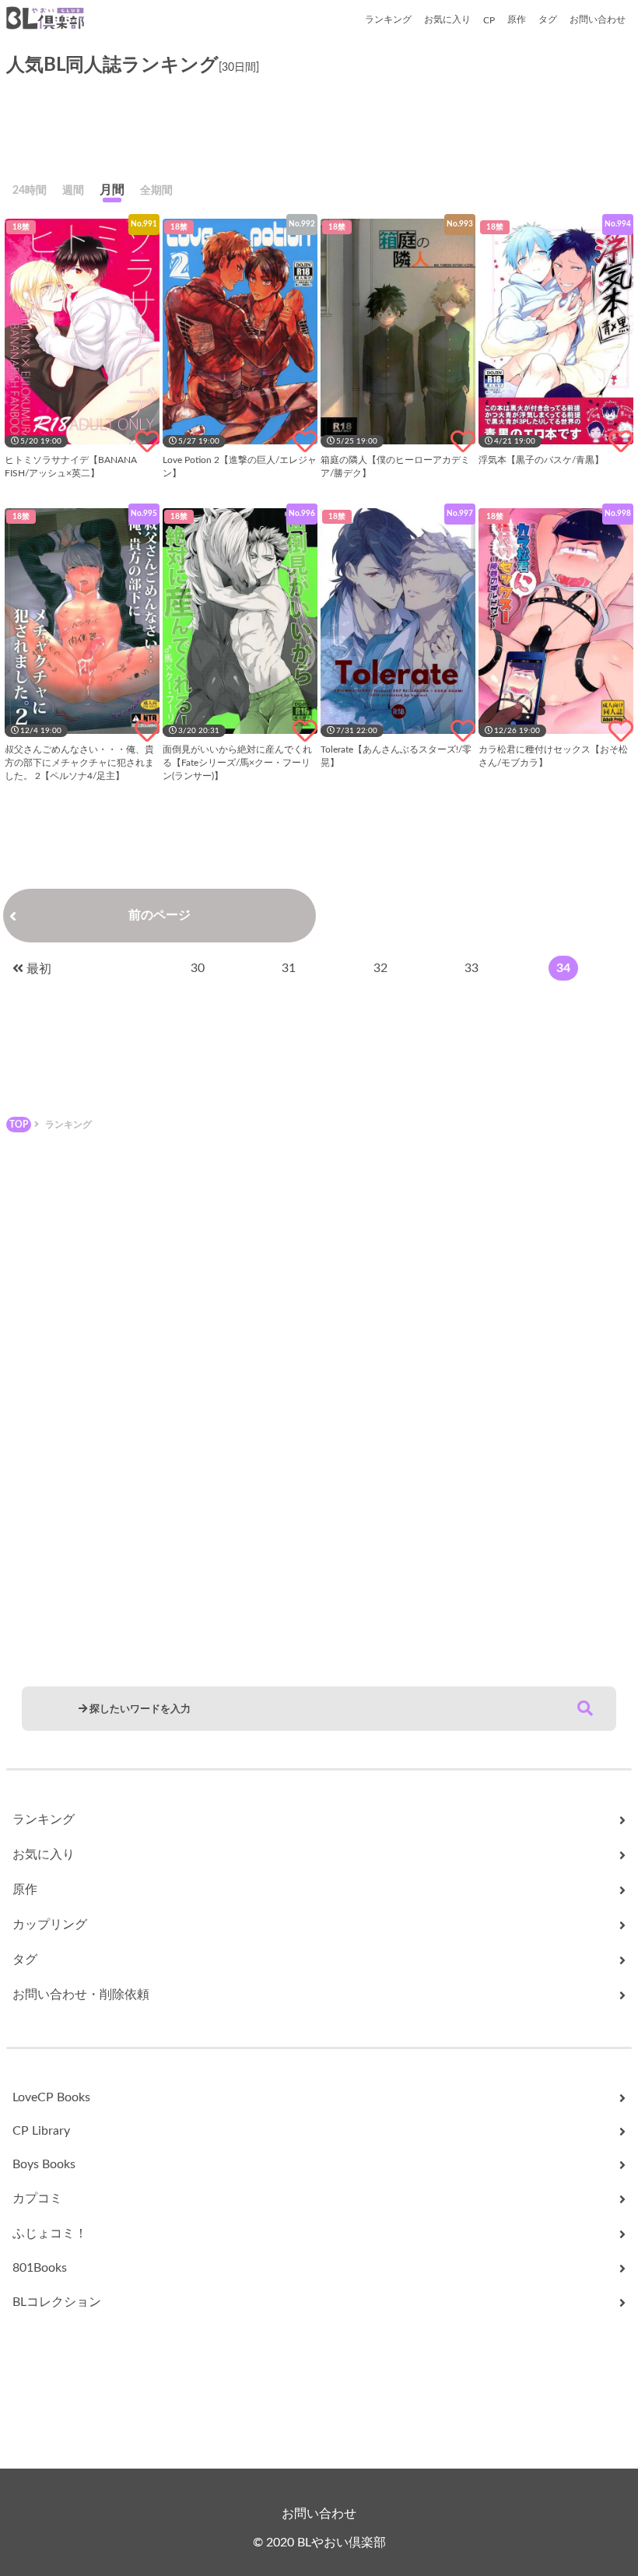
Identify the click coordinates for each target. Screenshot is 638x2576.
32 (380, 968)
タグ (548, 19)
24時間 (30, 191)
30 (198, 968)
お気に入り (447, 19)
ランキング (388, 19)
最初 (39, 969)
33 (471, 968)
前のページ (159, 915)
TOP (19, 1125)
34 (563, 968)
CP (489, 20)
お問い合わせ (598, 19)
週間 (73, 191)
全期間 (156, 191)
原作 (517, 19)
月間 (112, 190)
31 (289, 968)
